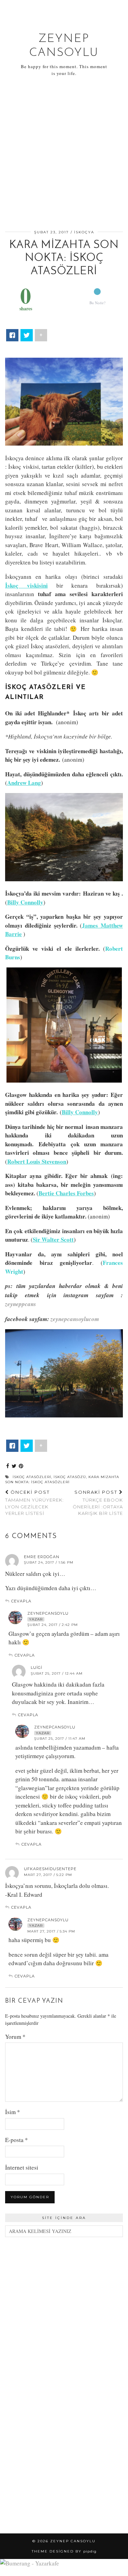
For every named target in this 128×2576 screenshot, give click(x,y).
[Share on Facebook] (8, 1466)
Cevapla (21, 1601)
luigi (37, 1667)
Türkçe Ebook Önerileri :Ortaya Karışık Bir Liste (98, 1503)
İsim (13, 2112)
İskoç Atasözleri (32, 1477)
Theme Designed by (64, 2551)
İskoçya (84, 232)
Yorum (15, 2037)
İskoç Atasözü (70, 1477)
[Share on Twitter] (14, 1466)
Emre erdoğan (42, 1557)
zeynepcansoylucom (75, 1319)
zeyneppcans (21, 1304)
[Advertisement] (64, 154)
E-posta (17, 2140)
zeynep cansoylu (73, 2541)
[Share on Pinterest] (21, 1466)
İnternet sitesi (22, 2167)
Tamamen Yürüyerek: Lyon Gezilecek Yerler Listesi (34, 1503)
